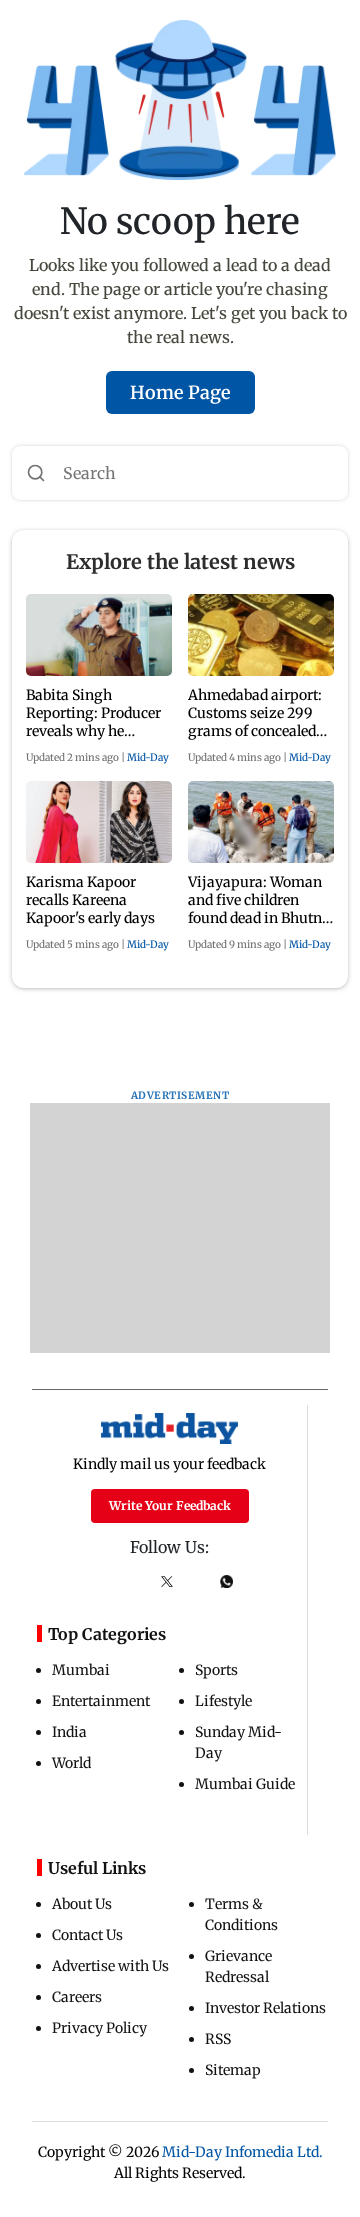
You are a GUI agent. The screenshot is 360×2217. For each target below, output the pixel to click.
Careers (77, 1997)
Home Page (180, 392)
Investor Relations (265, 2008)
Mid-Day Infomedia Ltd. (242, 2152)
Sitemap (233, 2070)
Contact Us (87, 1935)
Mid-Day (148, 757)
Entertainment (101, 1701)
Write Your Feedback (170, 1505)
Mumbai (81, 1670)
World (71, 1763)
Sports (216, 1670)
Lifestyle (223, 1701)
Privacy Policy (99, 2028)
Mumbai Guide (245, 1784)
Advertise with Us (110, 1966)
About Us (82, 1904)
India (69, 1732)
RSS (218, 2039)
